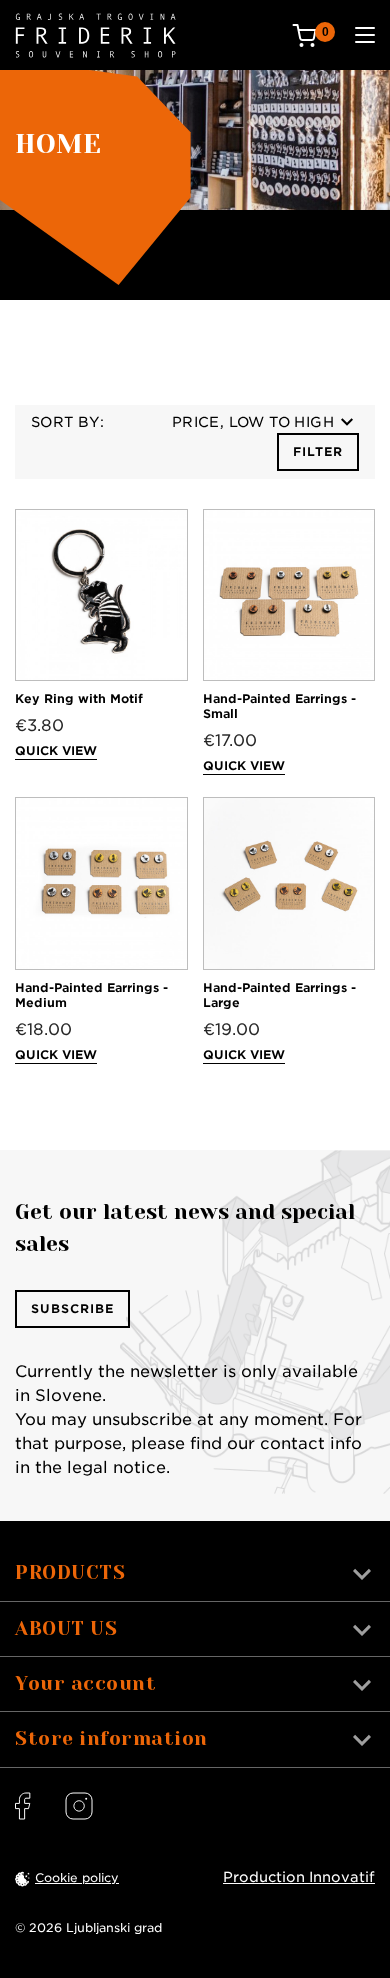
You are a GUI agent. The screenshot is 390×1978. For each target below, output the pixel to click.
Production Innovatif (299, 1877)
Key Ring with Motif (79, 698)
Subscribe (72, 1308)
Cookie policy (77, 1877)
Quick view (56, 750)
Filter (318, 451)
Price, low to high (253, 422)
